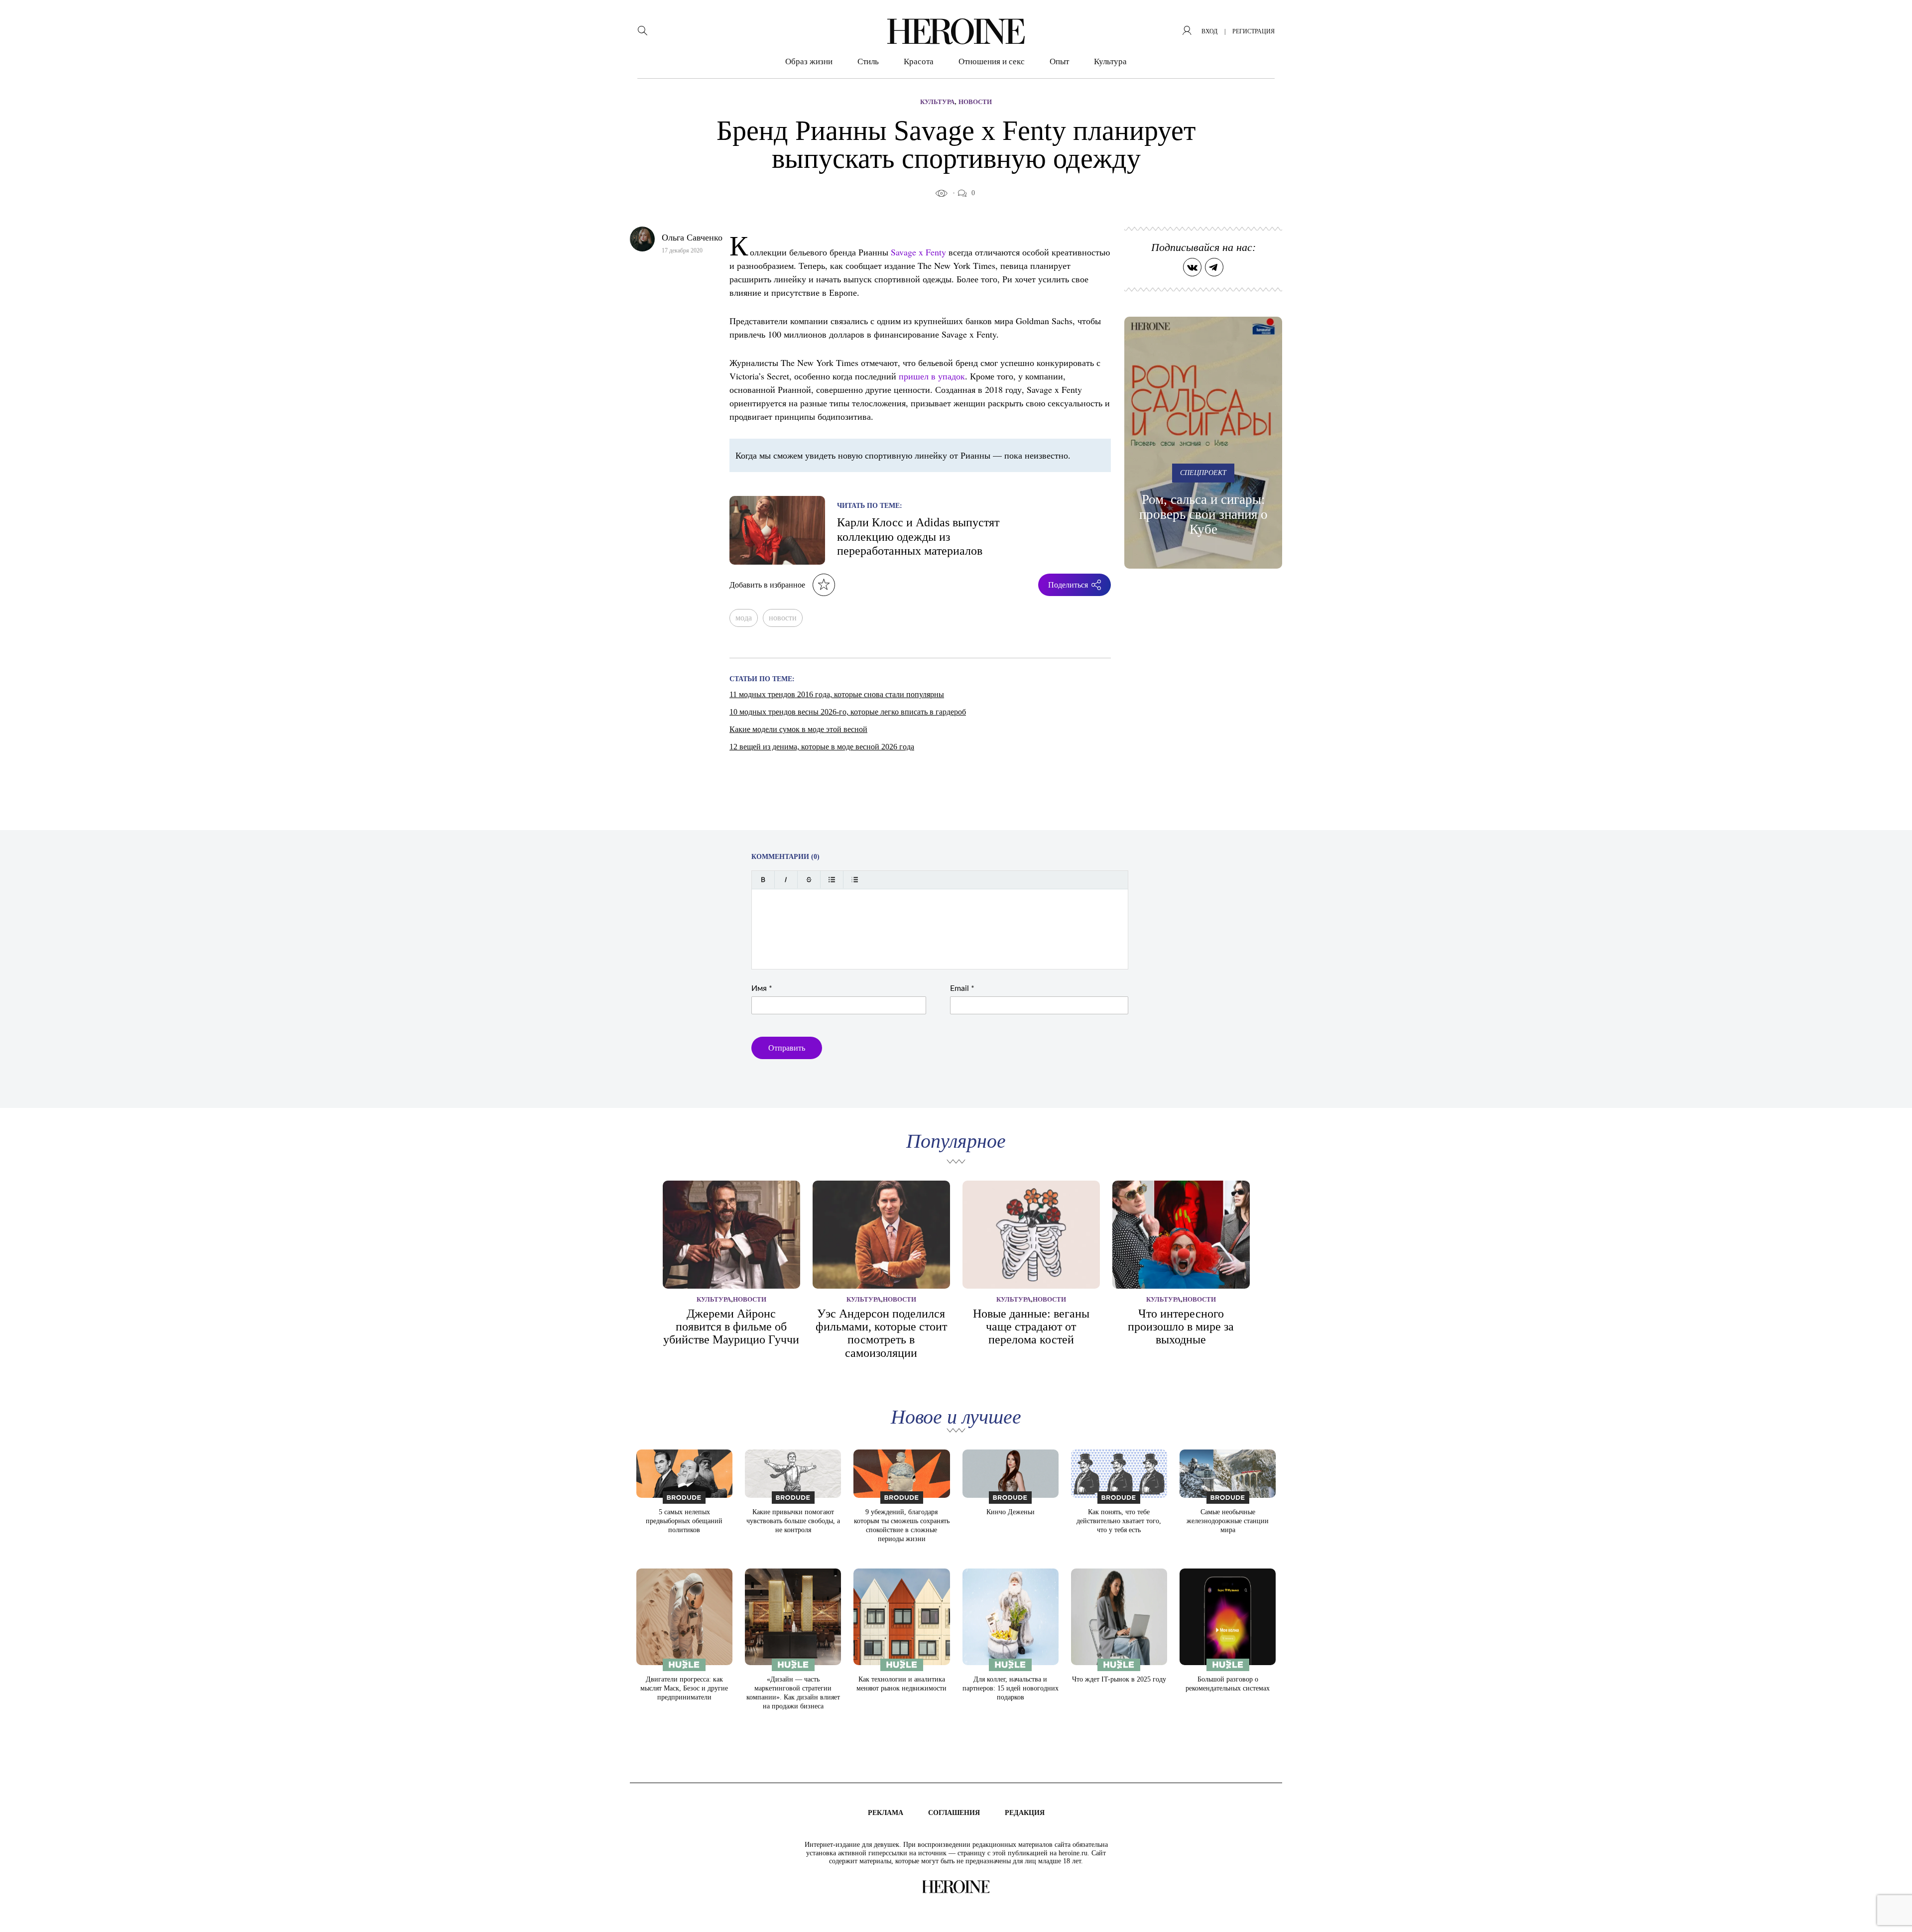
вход (1209, 31)
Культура (1110, 61)
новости (783, 618)
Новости (975, 102)
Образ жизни (809, 61)
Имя (762, 988)
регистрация (1254, 31)
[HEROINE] (956, 31)
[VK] (1192, 267)
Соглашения (954, 1813)
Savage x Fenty (918, 252)
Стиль (868, 61)
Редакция (1025, 1813)
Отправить (787, 1048)
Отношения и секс (992, 61)
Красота (919, 61)
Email (962, 988)
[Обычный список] (832, 880)
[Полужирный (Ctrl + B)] (763, 880)
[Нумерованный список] (855, 880)
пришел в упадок (932, 376)
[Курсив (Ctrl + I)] (786, 880)
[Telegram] (1214, 267)
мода (744, 618)
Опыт (1059, 61)
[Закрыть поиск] (1891, 21)
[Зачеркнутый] (809, 880)
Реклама (886, 1813)
